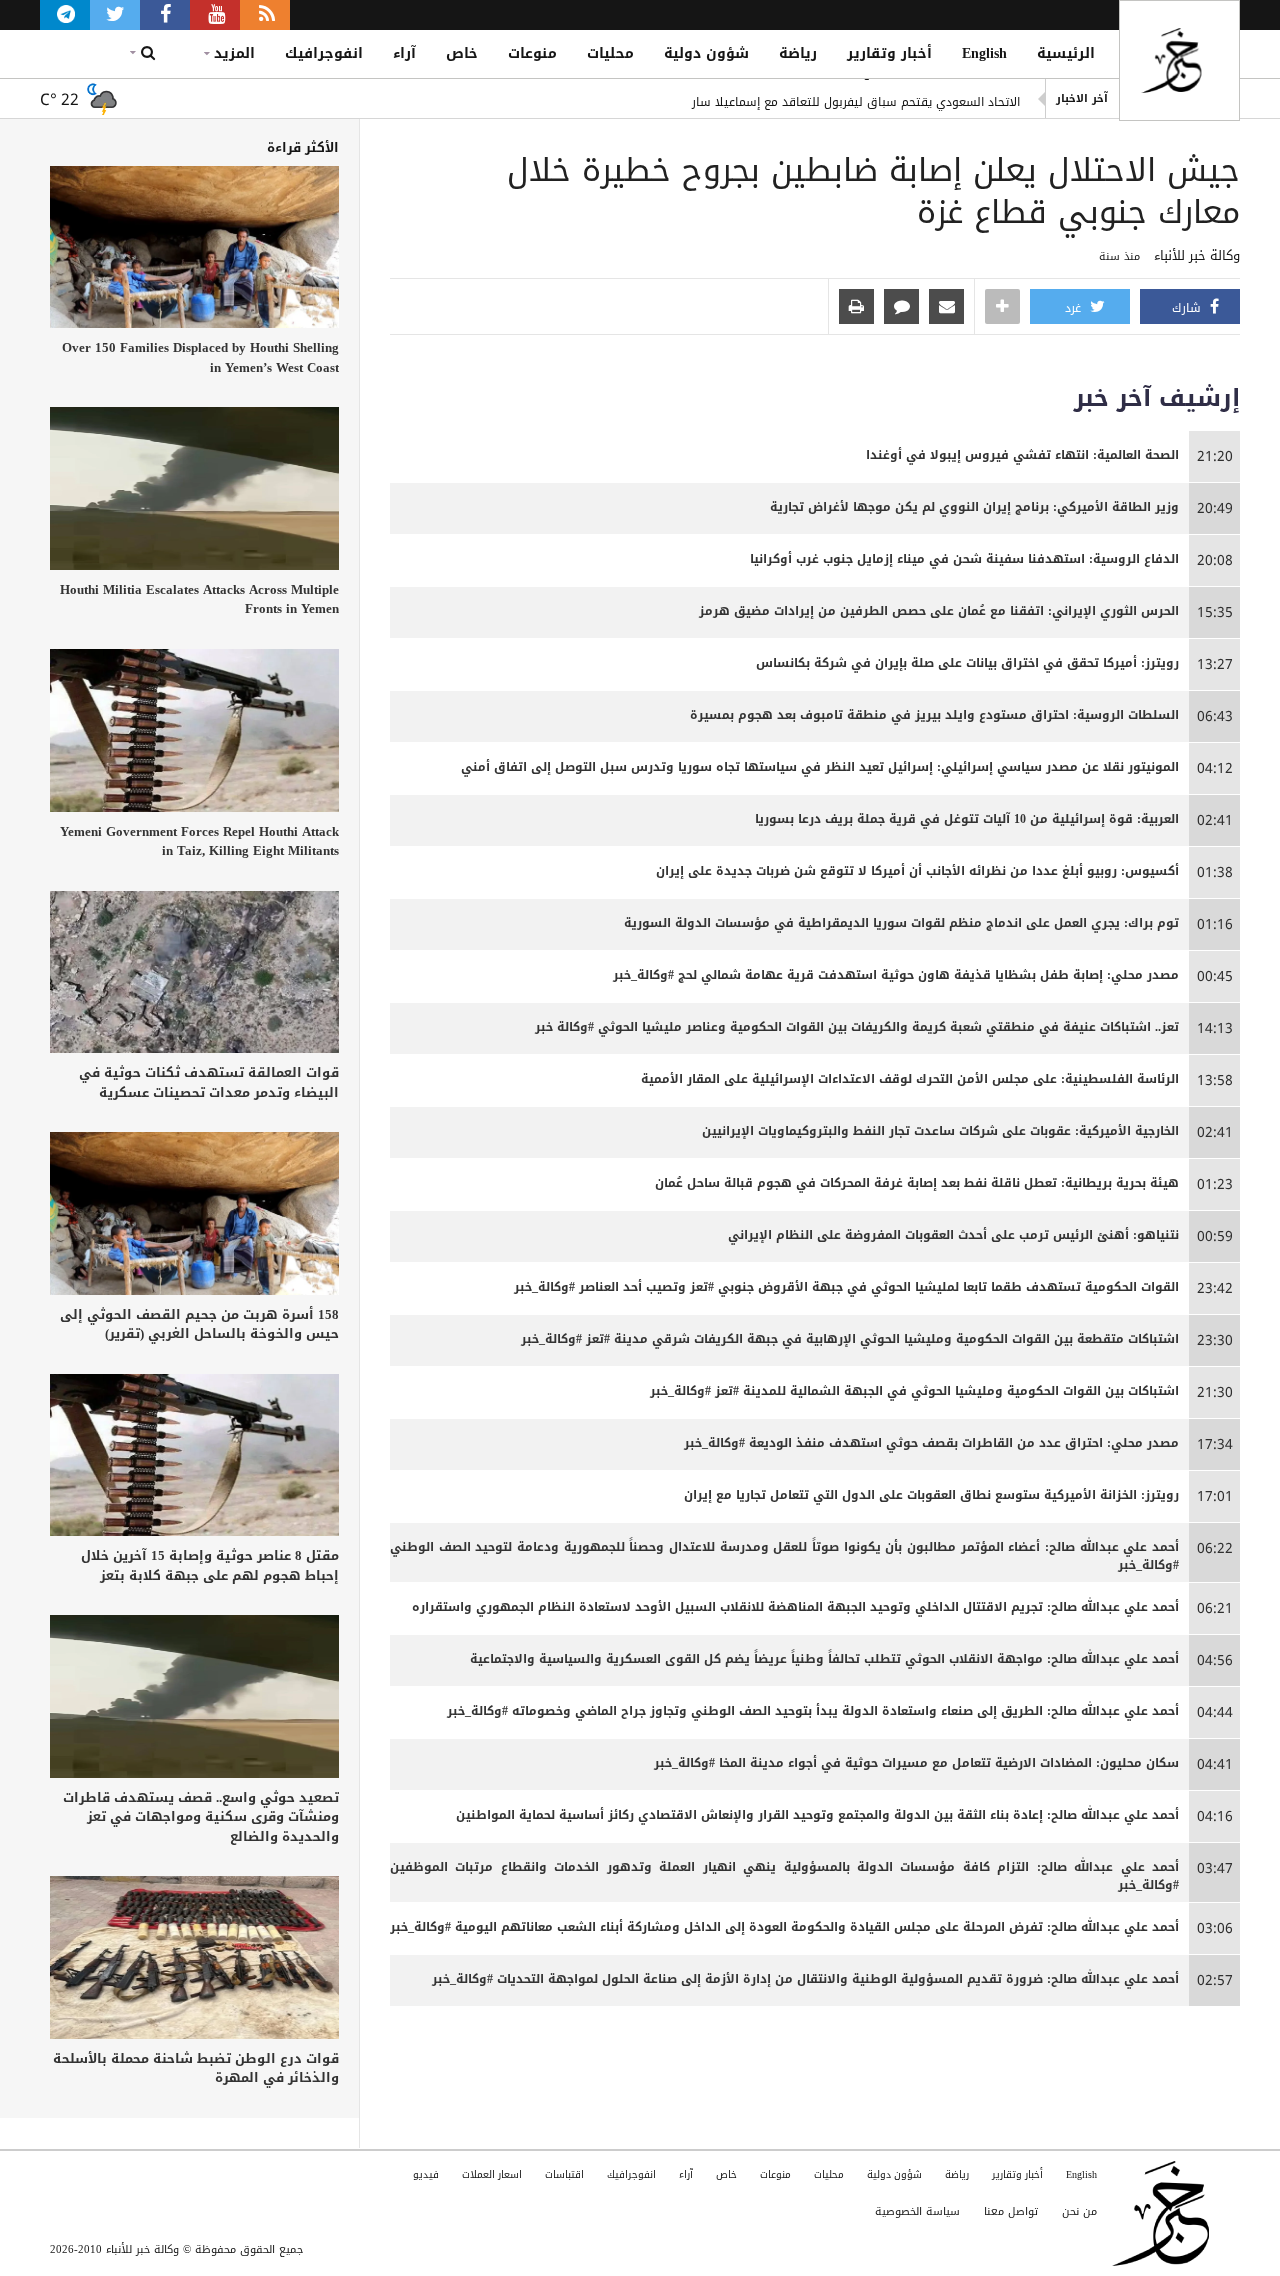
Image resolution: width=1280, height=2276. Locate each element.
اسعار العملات (492, 2174)
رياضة (798, 53)
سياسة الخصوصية (917, 2211)
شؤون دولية (706, 53)
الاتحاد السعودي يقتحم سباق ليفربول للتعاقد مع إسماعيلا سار (856, 99)
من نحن (1079, 2211)
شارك (1188, 308)
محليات (610, 53)
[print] (856, 308)
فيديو (426, 2174)
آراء (404, 53)
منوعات (532, 53)
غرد (1075, 308)
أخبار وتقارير (889, 53)
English (984, 53)
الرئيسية (1066, 53)
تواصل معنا (1011, 2211)
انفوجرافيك (324, 53)
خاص (462, 53)
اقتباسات (564, 2174)
